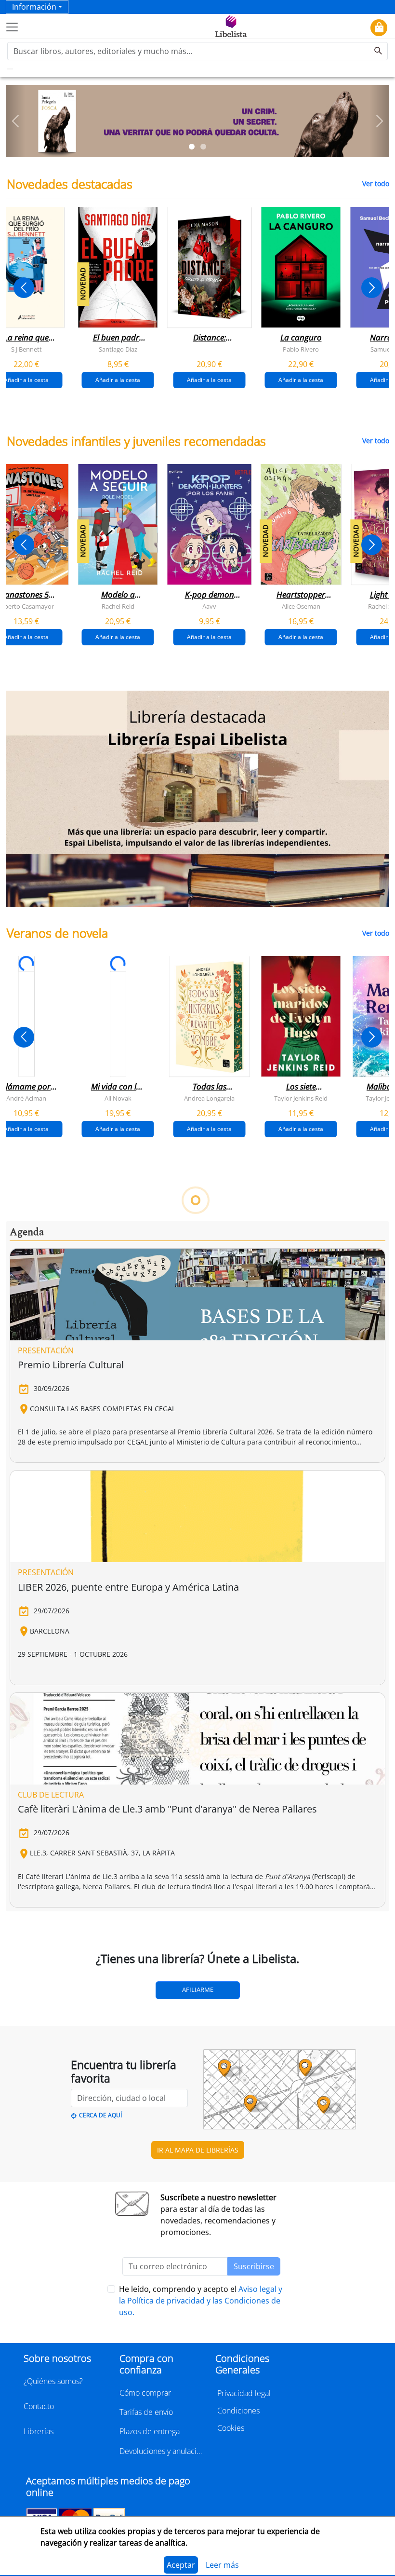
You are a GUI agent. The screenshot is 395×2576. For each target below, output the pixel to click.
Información (34, 7)
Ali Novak (118, 1098)
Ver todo (376, 184)
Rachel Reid (118, 606)
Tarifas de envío (146, 2412)
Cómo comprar (145, 2393)
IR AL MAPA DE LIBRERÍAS (198, 2150)
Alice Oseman (301, 606)
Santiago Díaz (118, 349)
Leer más (222, 2565)
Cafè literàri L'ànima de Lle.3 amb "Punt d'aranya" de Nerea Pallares (167, 1809)
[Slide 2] (203, 147)
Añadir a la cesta (118, 379)
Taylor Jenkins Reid (301, 1098)
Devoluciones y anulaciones (162, 2451)
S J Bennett (26, 349)
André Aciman (26, 1098)
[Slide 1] (192, 147)
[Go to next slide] (372, 288)
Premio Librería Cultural (71, 1365)
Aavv (209, 606)
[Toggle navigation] (12, 27)
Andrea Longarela (209, 1098)
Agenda (27, 1232)
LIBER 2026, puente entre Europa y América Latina (128, 1587)
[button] (15, 121)
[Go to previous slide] (24, 288)
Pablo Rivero (301, 349)
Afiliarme (198, 1990)
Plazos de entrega (150, 2431)
